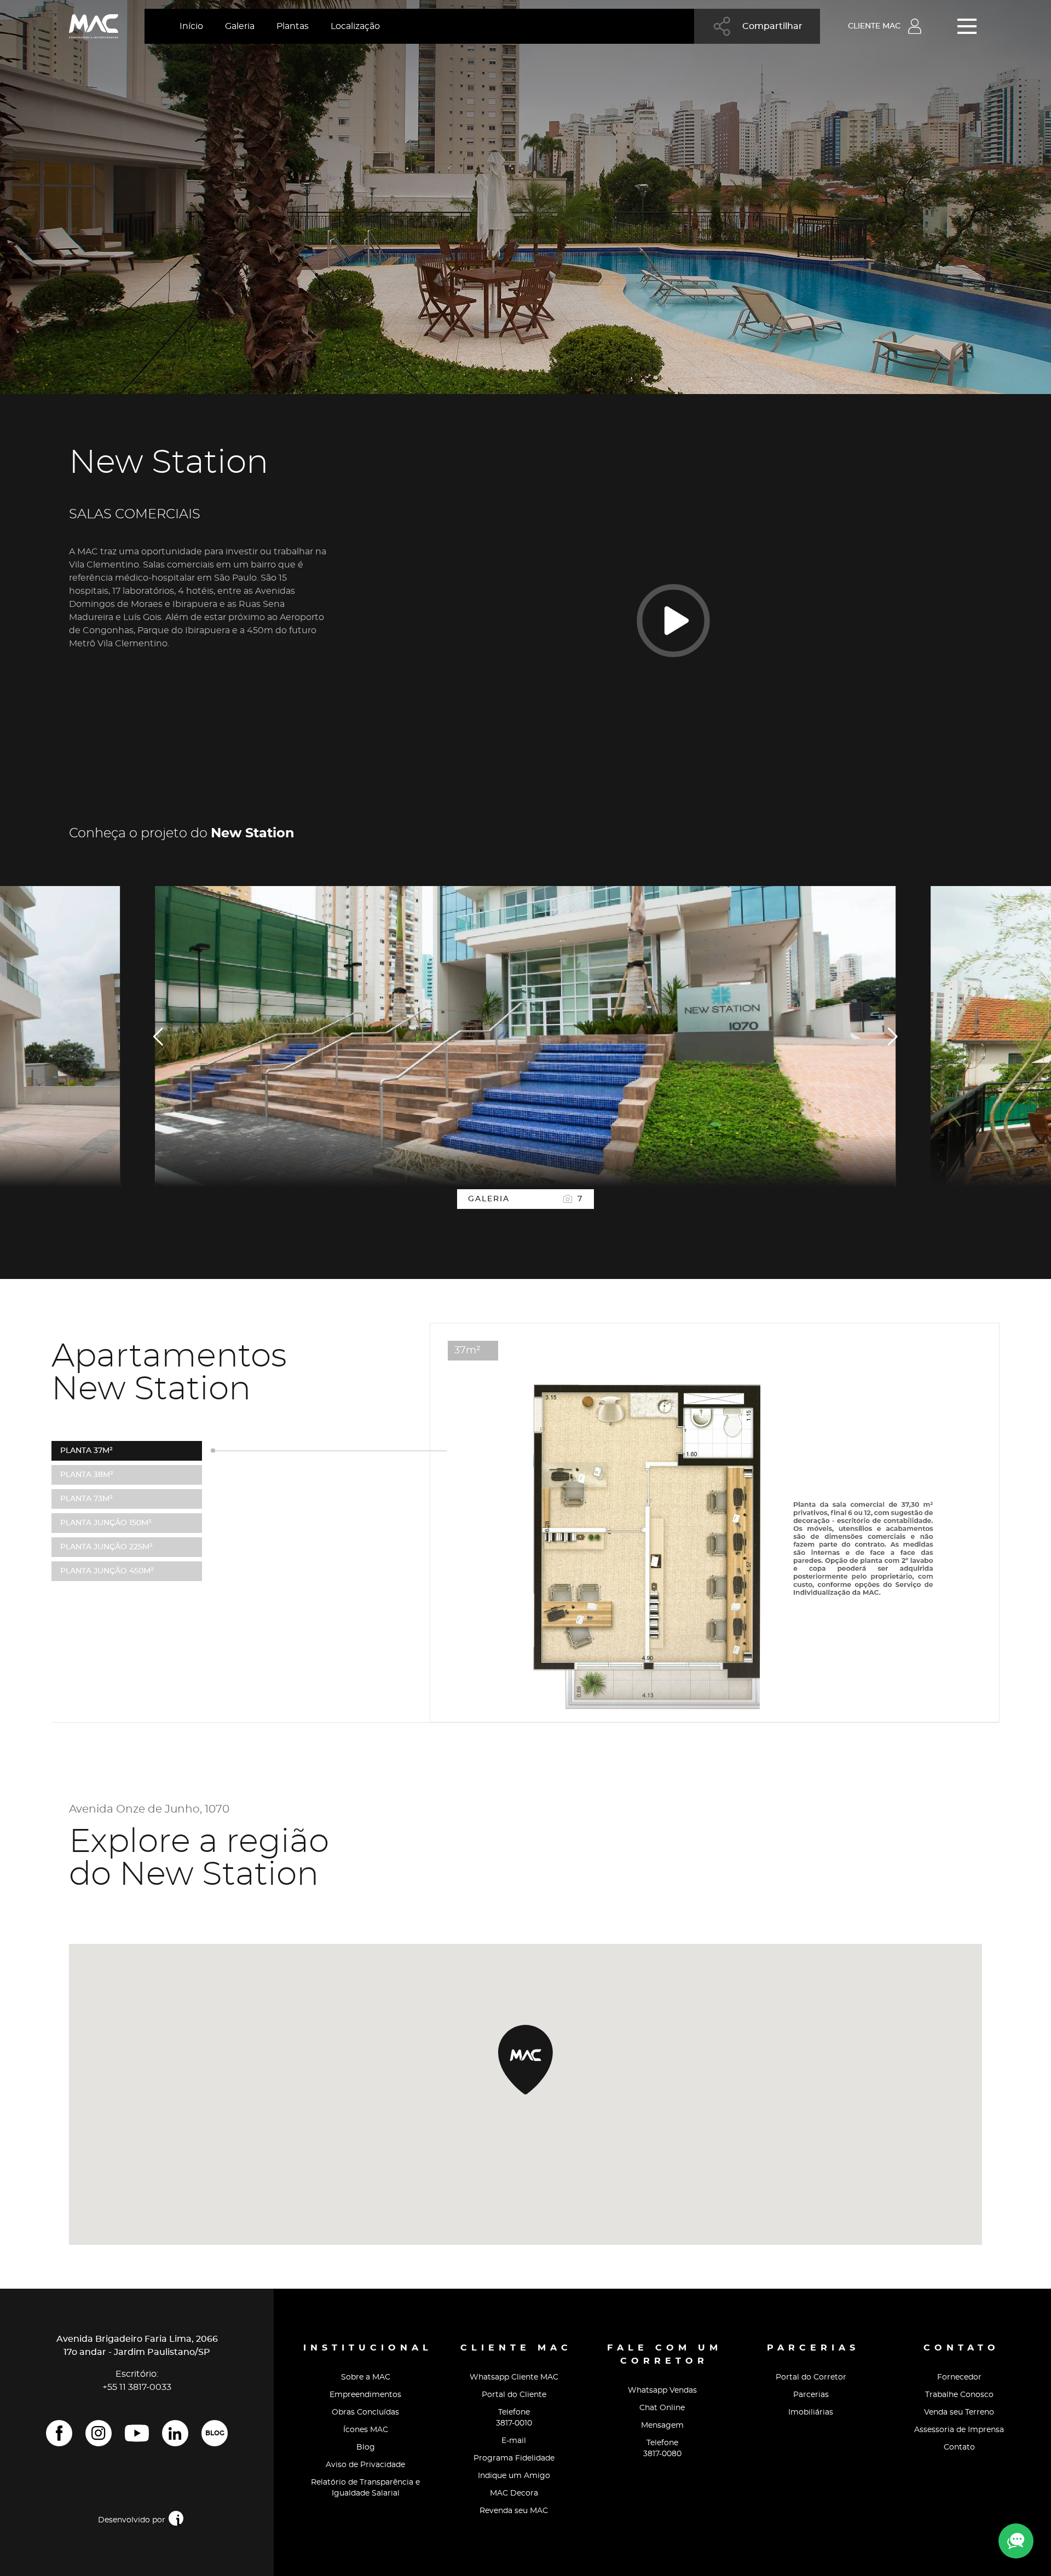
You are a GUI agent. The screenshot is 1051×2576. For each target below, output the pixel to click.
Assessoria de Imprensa (959, 2430)
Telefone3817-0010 (514, 2418)
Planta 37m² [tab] (86, 1451)
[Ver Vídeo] (673, 620)
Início (191, 26)
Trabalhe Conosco (959, 2395)
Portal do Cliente (514, 2395)
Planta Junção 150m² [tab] (106, 1523)
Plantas (293, 26)
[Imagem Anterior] (159, 1037)
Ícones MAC (366, 2430)
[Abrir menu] (970, 26)
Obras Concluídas (365, 2412)
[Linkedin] (175, 2433)
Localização (355, 26)
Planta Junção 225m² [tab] (106, 1547)
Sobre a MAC (366, 2377)
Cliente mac (874, 26)
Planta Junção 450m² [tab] (107, 1571)
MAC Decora (514, 2493)
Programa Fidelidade (514, 2458)
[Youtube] (137, 2433)
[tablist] (525, 1199)
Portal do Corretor (811, 2377)
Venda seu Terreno (959, 2412)
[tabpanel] (525, 1037)
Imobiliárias (811, 2412)
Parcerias (811, 2395)
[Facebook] (59, 2433)
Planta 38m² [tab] (87, 1475)
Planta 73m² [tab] (86, 1499)
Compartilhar (772, 26)
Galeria (240, 26)
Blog (215, 2433)
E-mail (514, 2441)
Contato (959, 2447)
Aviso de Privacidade (365, 2465)
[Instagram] (99, 2433)
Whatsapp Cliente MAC (514, 2377)
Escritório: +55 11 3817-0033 (137, 2381)
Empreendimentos (365, 2395)
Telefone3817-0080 (662, 2448)
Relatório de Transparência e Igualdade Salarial (365, 2488)
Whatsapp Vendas (662, 2390)
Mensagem (662, 2426)
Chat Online (662, 2408)
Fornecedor (959, 2377)
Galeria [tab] (525, 1199)
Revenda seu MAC (514, 2511)
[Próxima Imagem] (892, 1037)
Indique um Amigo (514, 2476)
